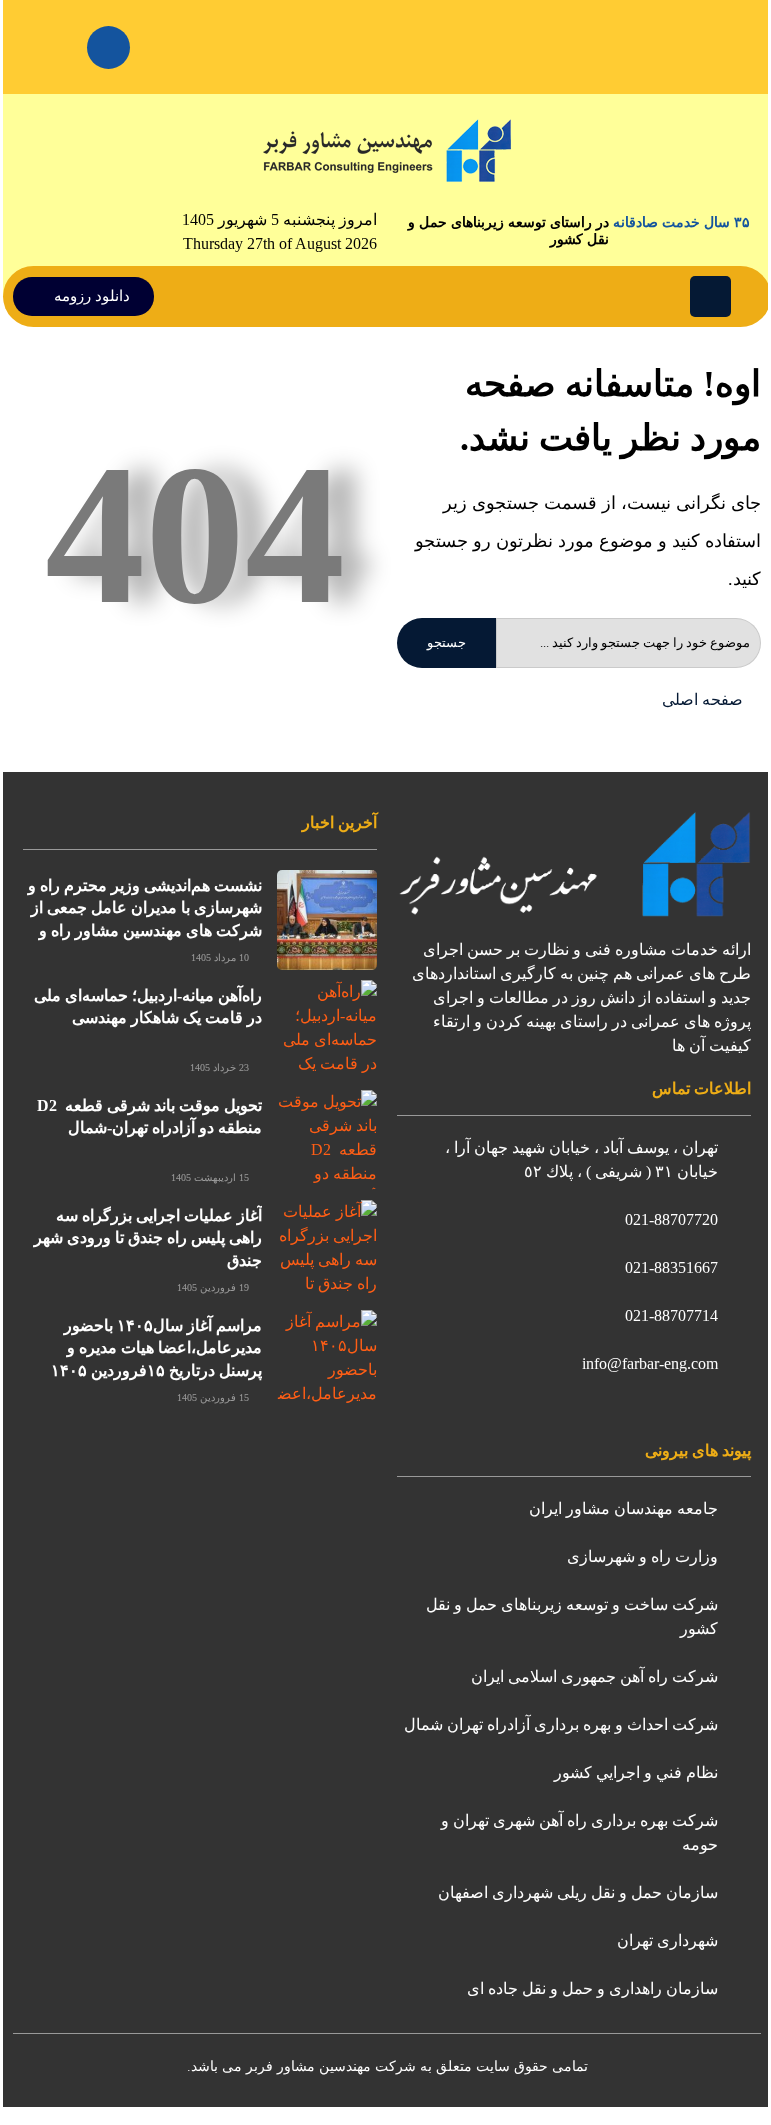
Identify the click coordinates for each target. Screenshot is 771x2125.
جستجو (446, 642)
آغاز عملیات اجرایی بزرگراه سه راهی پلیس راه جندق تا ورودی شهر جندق (148, 1238)
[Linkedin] (108, 47)
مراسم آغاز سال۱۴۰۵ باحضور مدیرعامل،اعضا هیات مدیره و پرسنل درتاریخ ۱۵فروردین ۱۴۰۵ (156, 1348)
